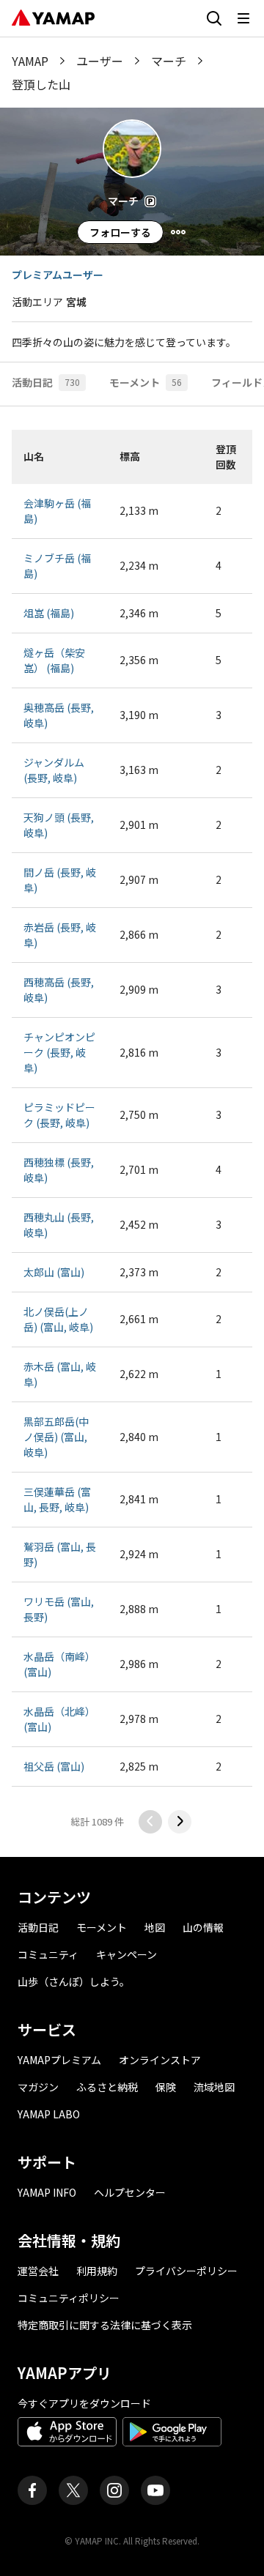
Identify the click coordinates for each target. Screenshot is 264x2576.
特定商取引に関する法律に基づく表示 (105, 2325)
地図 (155, 1927)
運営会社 (38, 2271)
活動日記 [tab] (46, 382)
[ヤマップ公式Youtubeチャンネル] (155, 2490)
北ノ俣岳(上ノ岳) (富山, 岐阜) (58, 1319)
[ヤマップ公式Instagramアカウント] (114, 2490)
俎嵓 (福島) (49, 613)
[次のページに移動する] (180, 1822)
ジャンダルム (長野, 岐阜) (54, 770)
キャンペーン (126, 1954)
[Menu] (178, 232)
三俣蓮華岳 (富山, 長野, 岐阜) (57, 1499)
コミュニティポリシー (69, 2298)
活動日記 (38, 1927)
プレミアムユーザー (58, 275)
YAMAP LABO (49, 2114)
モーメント (102, 1927)
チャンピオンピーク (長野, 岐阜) (59, 1052)
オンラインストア (160, 2060)
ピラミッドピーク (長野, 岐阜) (59, 1115)
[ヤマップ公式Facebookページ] (32, 2490)
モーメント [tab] (146, 382)
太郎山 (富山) (54, 1272)
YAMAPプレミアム (59, 2060)
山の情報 (203, 1927)
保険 (166, 2087)
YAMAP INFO (47, 2192)
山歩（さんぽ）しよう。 (74, 1981)
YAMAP (30, 61)
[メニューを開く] (243, 18)
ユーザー (100, 61)
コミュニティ (48, 1954)
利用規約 (97, 2271)
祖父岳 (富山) (54, 1766)
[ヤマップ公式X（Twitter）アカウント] (73, 2490)
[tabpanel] (132, 1132)
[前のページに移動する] (150, 1822)
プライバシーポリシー (186, 2271)
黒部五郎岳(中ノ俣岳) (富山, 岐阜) (56, 1437)
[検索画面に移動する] (214, 18)
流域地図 (214, 2087)
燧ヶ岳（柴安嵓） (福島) (54, 660)
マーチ (169, 61)
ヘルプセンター (130, 2192)
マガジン (38, 2087)
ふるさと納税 (107, 2087)
